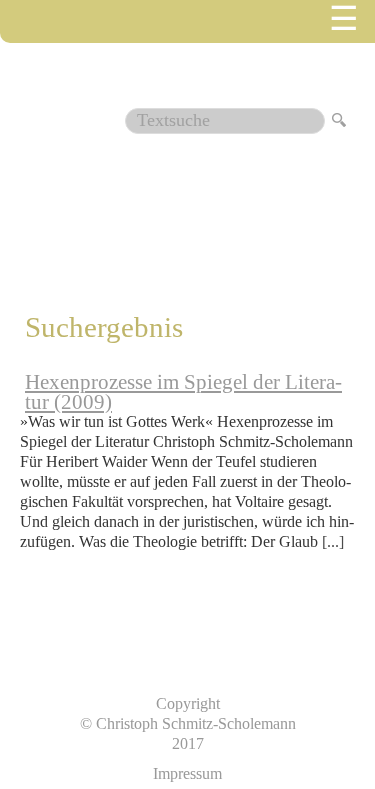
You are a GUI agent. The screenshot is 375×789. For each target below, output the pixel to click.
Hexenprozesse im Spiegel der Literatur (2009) (183, 392)
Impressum (187, 773)
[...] (333, 541)
